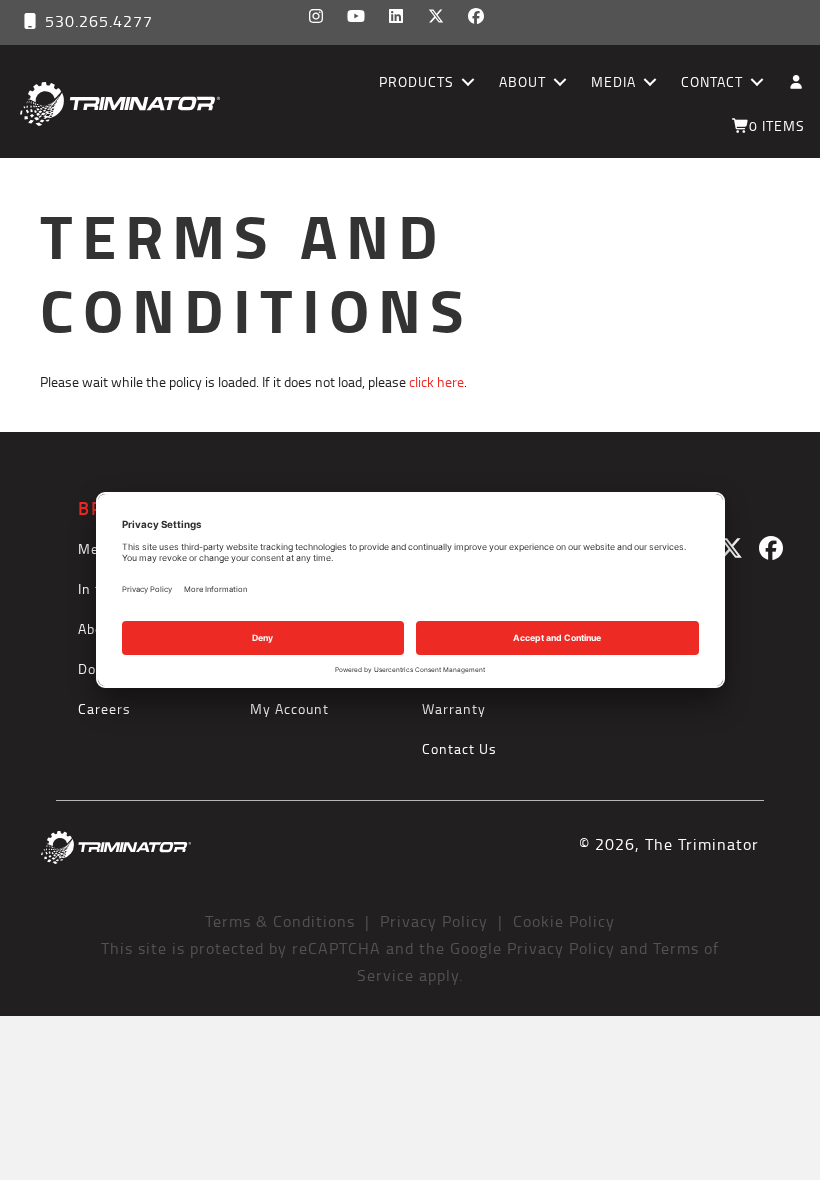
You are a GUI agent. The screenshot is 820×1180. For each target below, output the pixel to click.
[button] (316, 16)
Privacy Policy (434, 921)
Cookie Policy (564, 921)
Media (613, 81)
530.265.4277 (96, 21)
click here (436, 381)
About (522, 81)
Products (416, 81)
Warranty (454, 708)
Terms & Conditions (280, 921)
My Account (289, 708)
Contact (712, 81)
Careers (104, 708)
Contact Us (459, 748)
